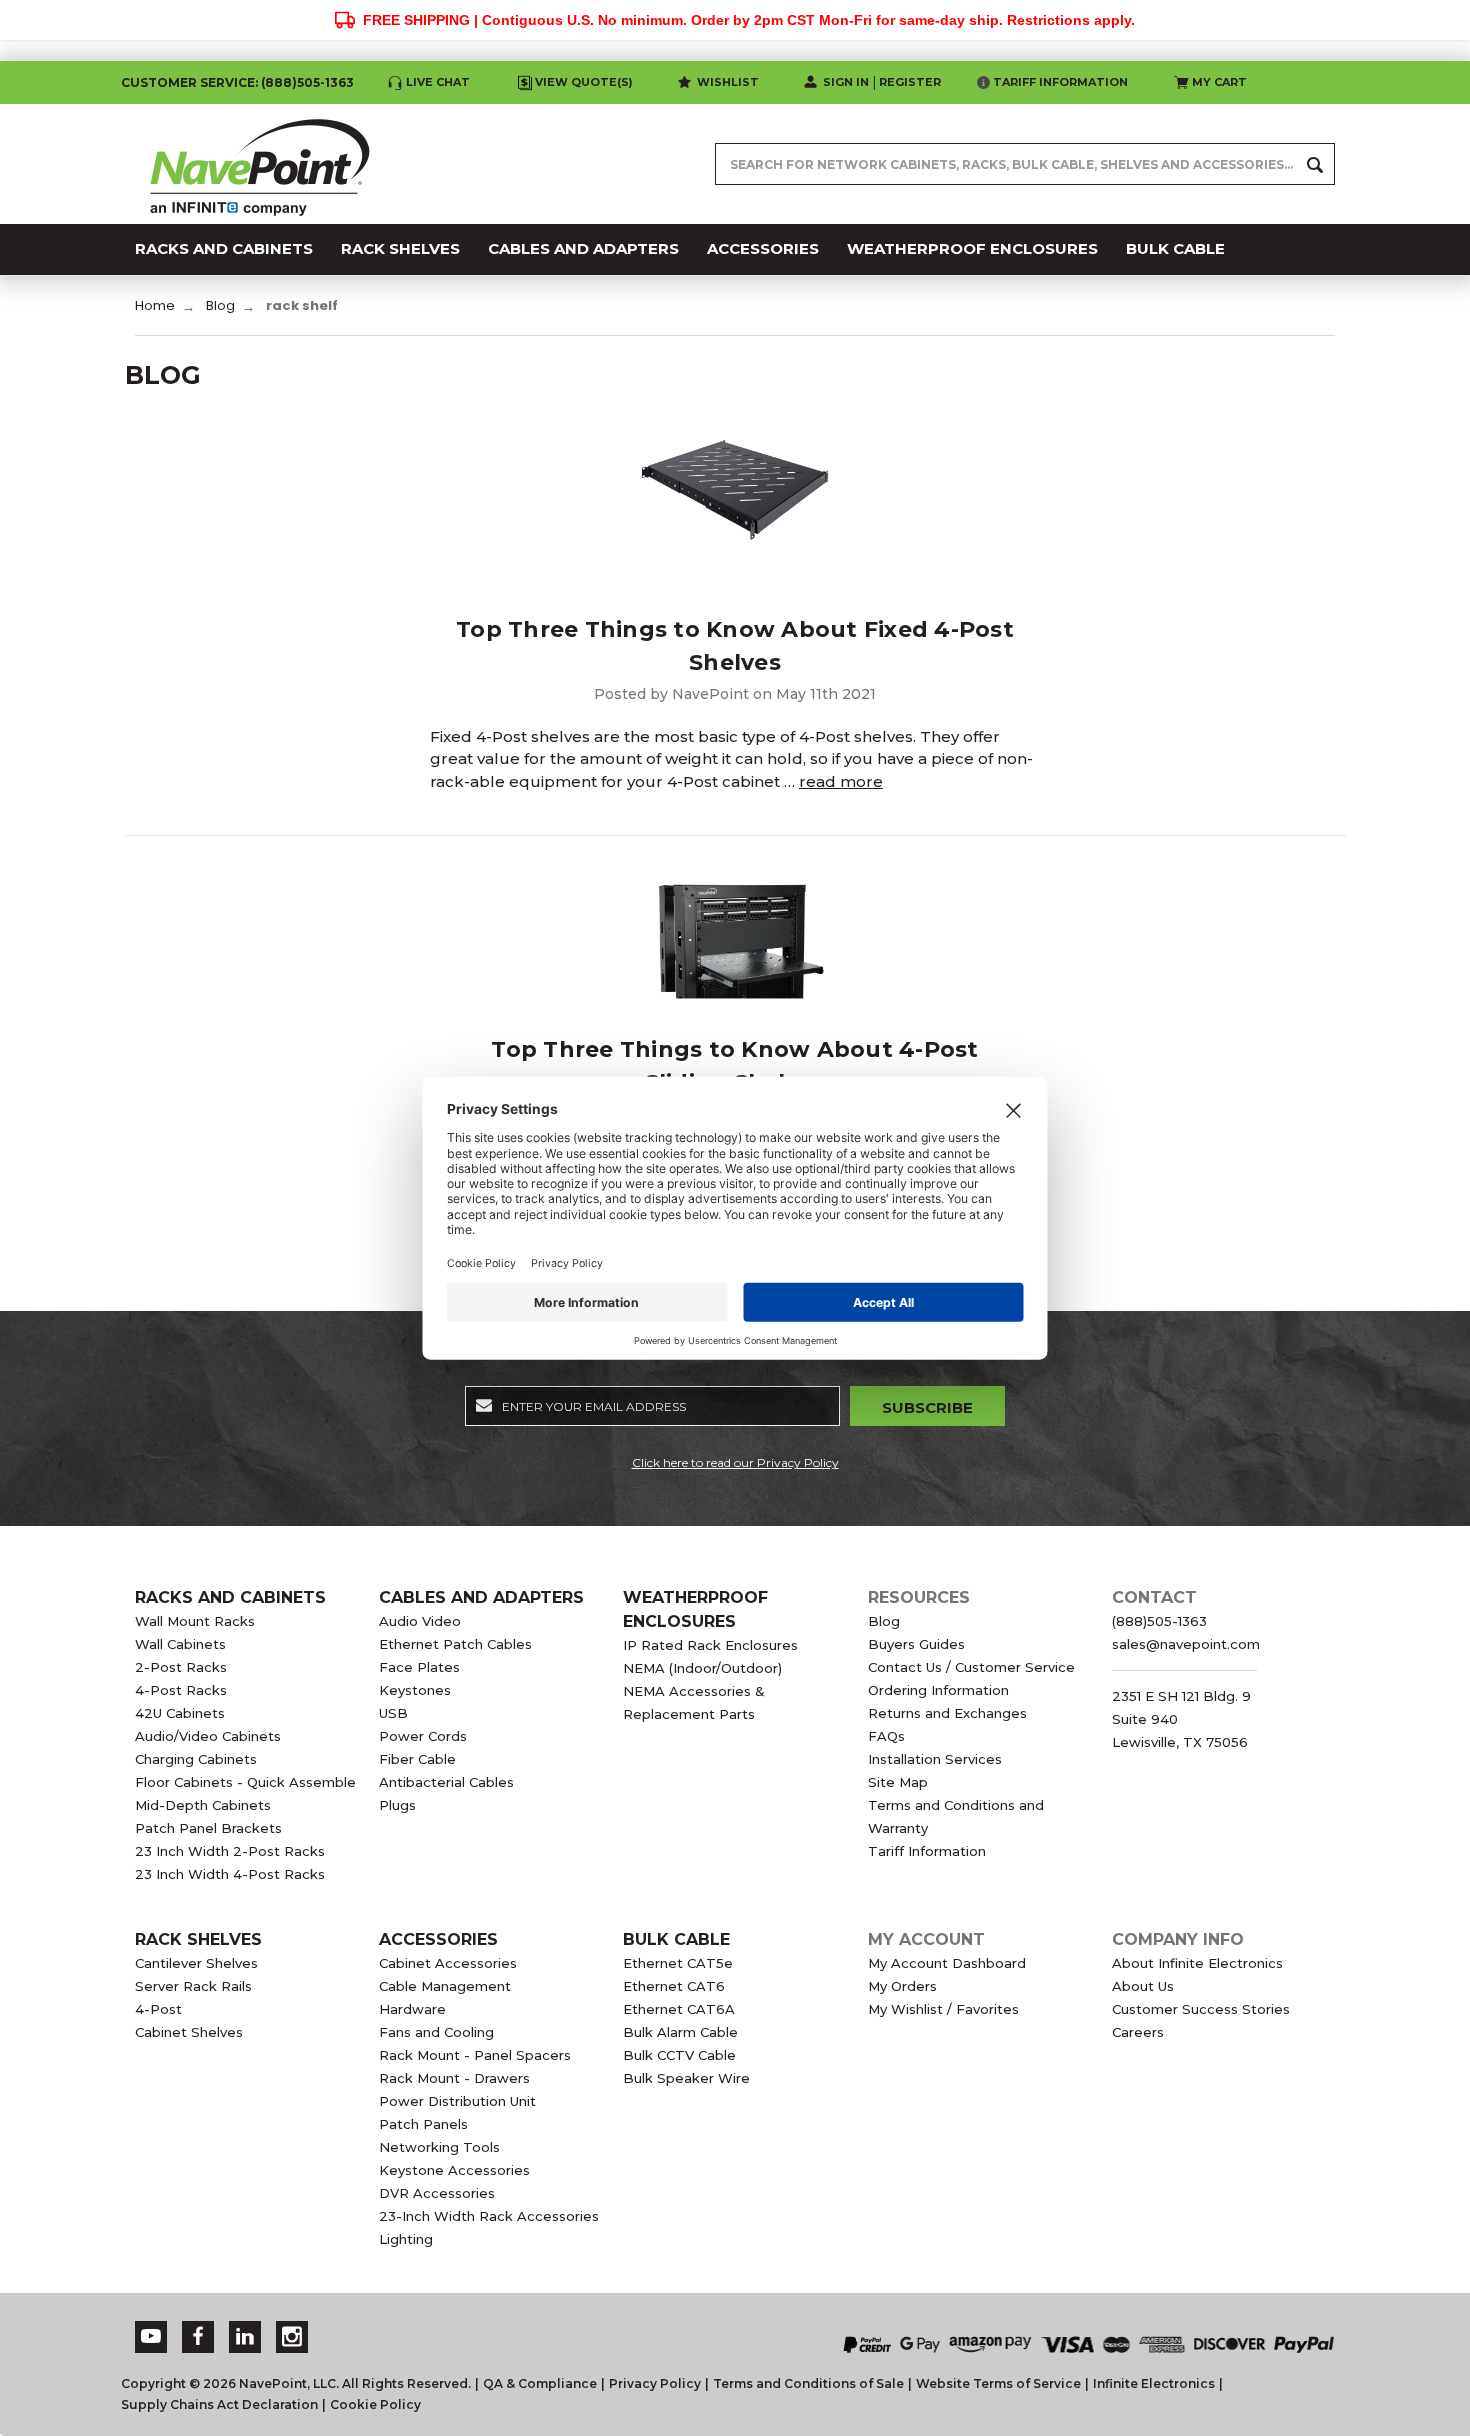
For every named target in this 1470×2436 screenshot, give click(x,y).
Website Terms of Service (998, 2383)
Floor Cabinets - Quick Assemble (245, 1782)
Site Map (898, 1782)
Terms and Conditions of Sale (808, 2383)
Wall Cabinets (180, 1644)
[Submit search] (1315, 164)
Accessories (438, 1939)
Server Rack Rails (193, 1986)
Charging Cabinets (196, 1759)
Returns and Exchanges (947, 1713)
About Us (1143, 1986)
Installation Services (935, 1759)
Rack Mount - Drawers (454, 2078)
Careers (1138, 2032)
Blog (884, 1621)
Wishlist (728, 82)
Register (910, 82)
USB (393, 1713)
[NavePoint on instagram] (292, 2336)
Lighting (406, 2239)
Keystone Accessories (454, 2170)
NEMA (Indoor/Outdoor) (702, 1668)
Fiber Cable (417, 1759)
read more (841, 781)
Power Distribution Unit (457, 2101)
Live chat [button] (438, 82)
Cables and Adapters (481, 1597)
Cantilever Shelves (196, 1963)
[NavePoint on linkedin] (245, 2336)
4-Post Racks (181, 1690)
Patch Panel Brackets (208, 1828)
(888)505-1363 (307, 82)
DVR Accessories (437, 2193)
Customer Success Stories (1201, 2009)
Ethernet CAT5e (678, 1963)
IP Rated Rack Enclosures (710, 1645)
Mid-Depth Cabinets (203, 1805)
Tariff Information (1060, 82)
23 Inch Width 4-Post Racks (230, 1874)
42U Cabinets (180, 1713)
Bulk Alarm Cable (680, 2032)
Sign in (846, 82)
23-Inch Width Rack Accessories (489, 2216)
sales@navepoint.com (1186, 1644)
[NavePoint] (260, 164)
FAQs (886, 1736)
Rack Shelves (198, 1939)
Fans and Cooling (436, 2032)
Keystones (415, 1690)
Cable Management (445, 1986)
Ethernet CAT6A (679, 2009)
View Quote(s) (584, 82)
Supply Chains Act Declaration (219, 2404)
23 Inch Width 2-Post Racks (230, 1851)
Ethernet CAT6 (674, 1986)
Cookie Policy (375, 2404)
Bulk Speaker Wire (686, 2078)
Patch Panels (423, 2124)
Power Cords (423, 1736)
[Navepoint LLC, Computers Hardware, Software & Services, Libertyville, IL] (544, 2324)
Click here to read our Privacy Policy (735, 1462)
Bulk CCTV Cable (679, 2055)
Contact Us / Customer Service (971, 1667)
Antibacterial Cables (446, 1782)
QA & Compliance (540, 2383)
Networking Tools (439, 2147)
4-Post (158, 2009)
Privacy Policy (655, 2383)
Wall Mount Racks (195, 1621)
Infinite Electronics (1154, 2383)
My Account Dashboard (947, 1963)
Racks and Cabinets (230, 1597)
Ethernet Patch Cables (455, 1644)
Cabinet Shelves (189, 2032)
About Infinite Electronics (1197, 1963)
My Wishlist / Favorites (943, 2009)
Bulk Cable (676, 1939)
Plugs (397, 1805)
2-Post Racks (181, 1667)
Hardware (412, 2009)
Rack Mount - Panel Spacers (475, 2055)
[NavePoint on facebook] (198, 2336)
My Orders (902, 1986)
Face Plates (419, 1667)
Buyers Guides (916, 1644)
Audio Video (420, 1621)
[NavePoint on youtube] (151, 2336)
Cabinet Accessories (448, 1963)
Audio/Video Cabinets (208, 1736)
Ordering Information (938, 1690)
